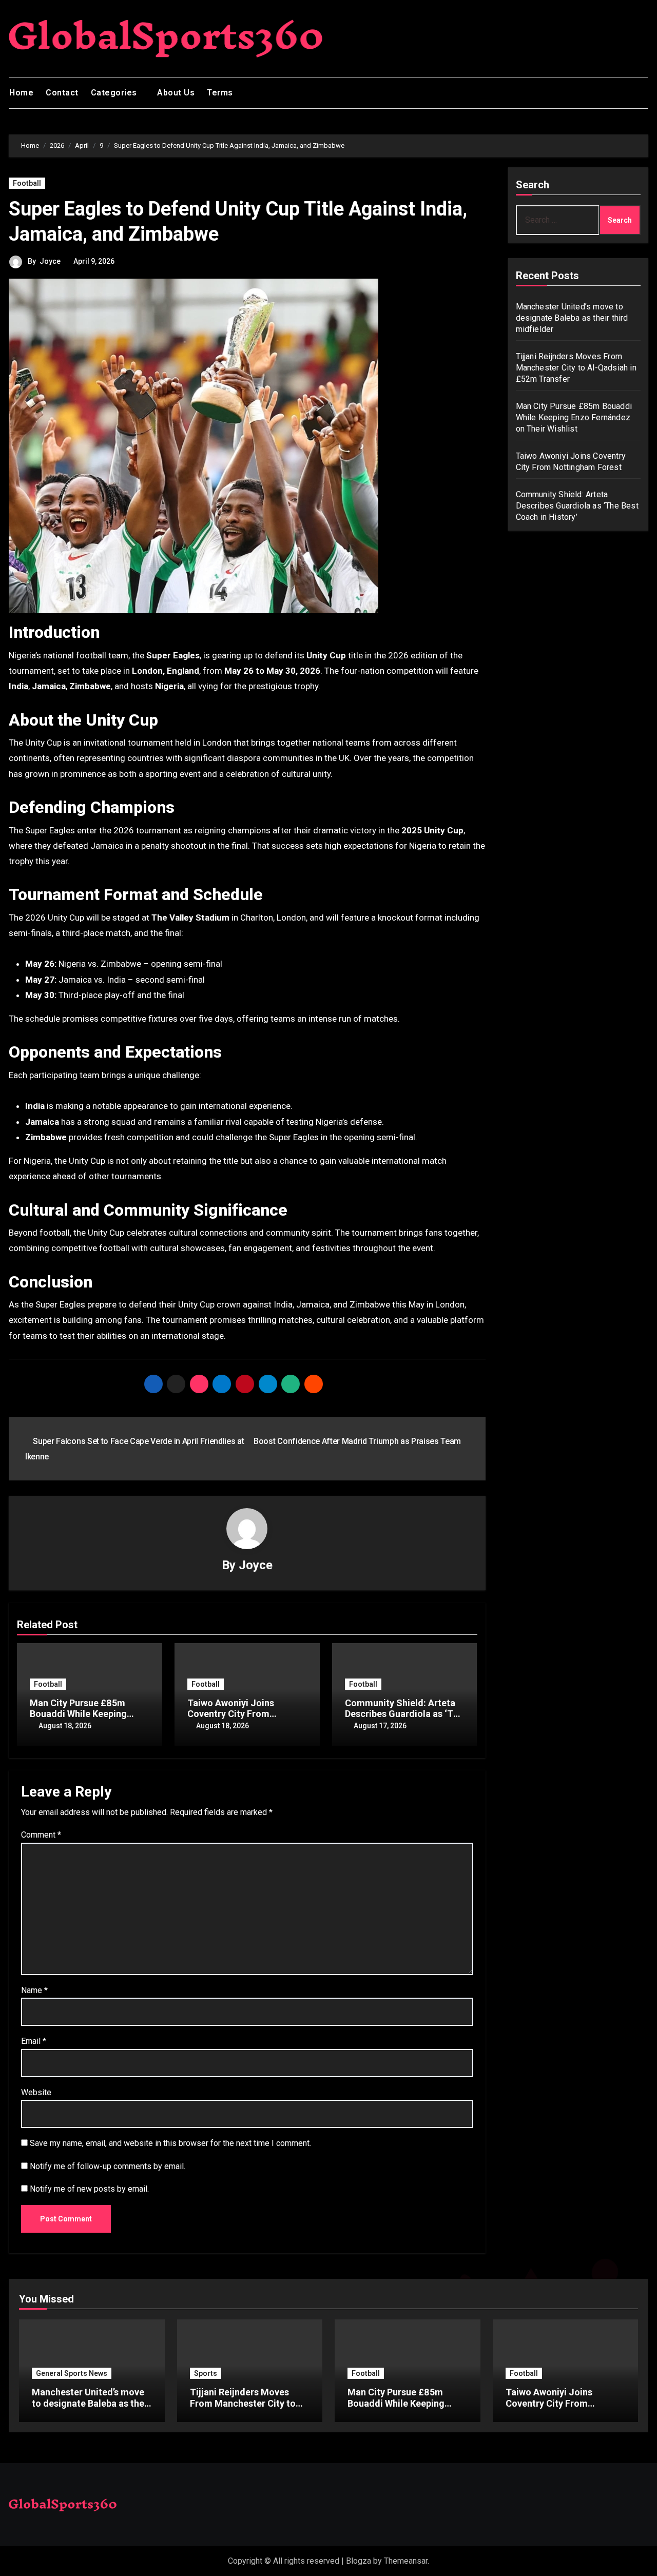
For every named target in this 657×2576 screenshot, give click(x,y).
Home (21, 93)
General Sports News (72, 2373)
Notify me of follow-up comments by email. (108, 2166)
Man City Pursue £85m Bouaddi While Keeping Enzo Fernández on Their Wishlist (574, 417)
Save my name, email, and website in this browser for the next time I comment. (170, 2143)
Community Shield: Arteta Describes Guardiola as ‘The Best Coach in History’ (404, 1714)
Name (34, 1990)
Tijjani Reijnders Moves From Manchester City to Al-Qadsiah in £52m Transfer (576, 368)
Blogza (359, 2561)
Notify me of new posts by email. (89, 2189)
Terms (220, 93)
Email (34, 2041)
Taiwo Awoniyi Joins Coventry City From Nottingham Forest (231, 1714)
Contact (62, 93)
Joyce (50, 261)
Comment (41, 1835)
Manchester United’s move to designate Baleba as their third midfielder (572, 318)
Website (36, 2092)
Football (27, 183)
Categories (115, 93)
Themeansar (406, 2561)
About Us (176, 93)
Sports (206, 2373)
